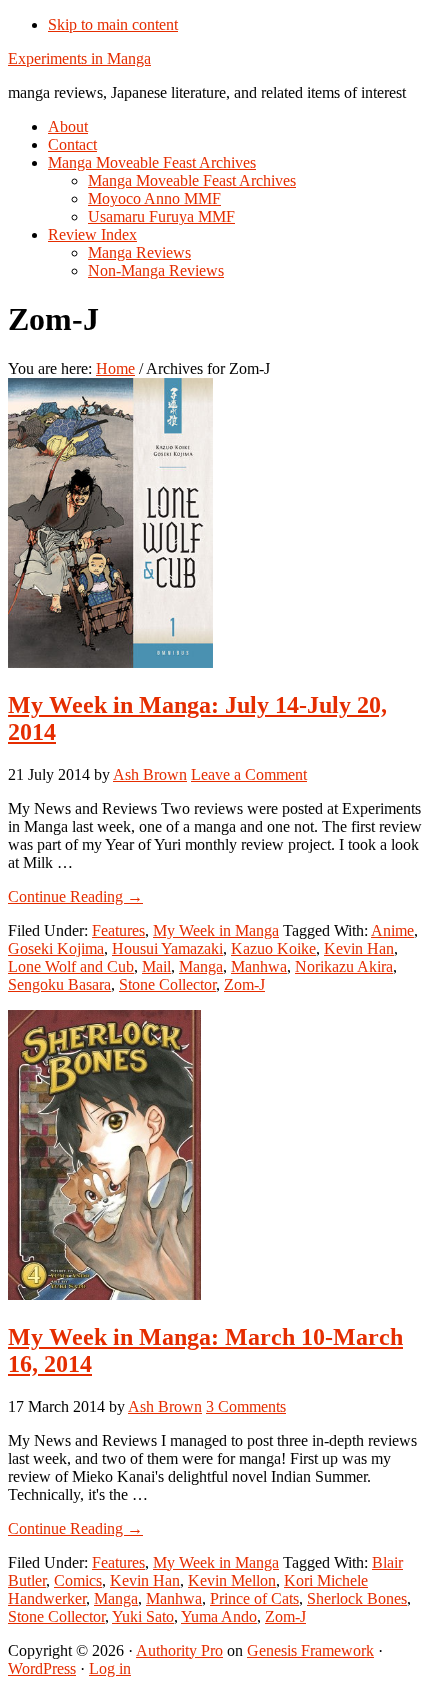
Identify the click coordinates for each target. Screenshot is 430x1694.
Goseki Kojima (56, 948)
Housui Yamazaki (167, 948)
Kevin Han (359, 948)
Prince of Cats (254, 1598)
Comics (78, 1580)
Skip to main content (113, 24)
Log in (110, 1668)
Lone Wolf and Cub (71, 966)
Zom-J (244, 984)
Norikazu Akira (344, 966)
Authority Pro (179, 1650)
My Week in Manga (216, 930)
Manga (201, 966)
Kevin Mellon (232, 1580)
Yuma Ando (219, 1616)
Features (118, 930)
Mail (156, 966)
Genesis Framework (310, 1650)
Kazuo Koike (273, 948)
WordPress (42, 1668)
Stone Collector (167, 984)
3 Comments (246, 1406)
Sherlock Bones (357, 1598)
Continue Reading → (75, 896)
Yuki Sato (143, 1616)
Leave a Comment (249, 774)
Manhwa (259, 966)
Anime (392, 930)
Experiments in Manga (79, 58)
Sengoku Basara (59, 984)
